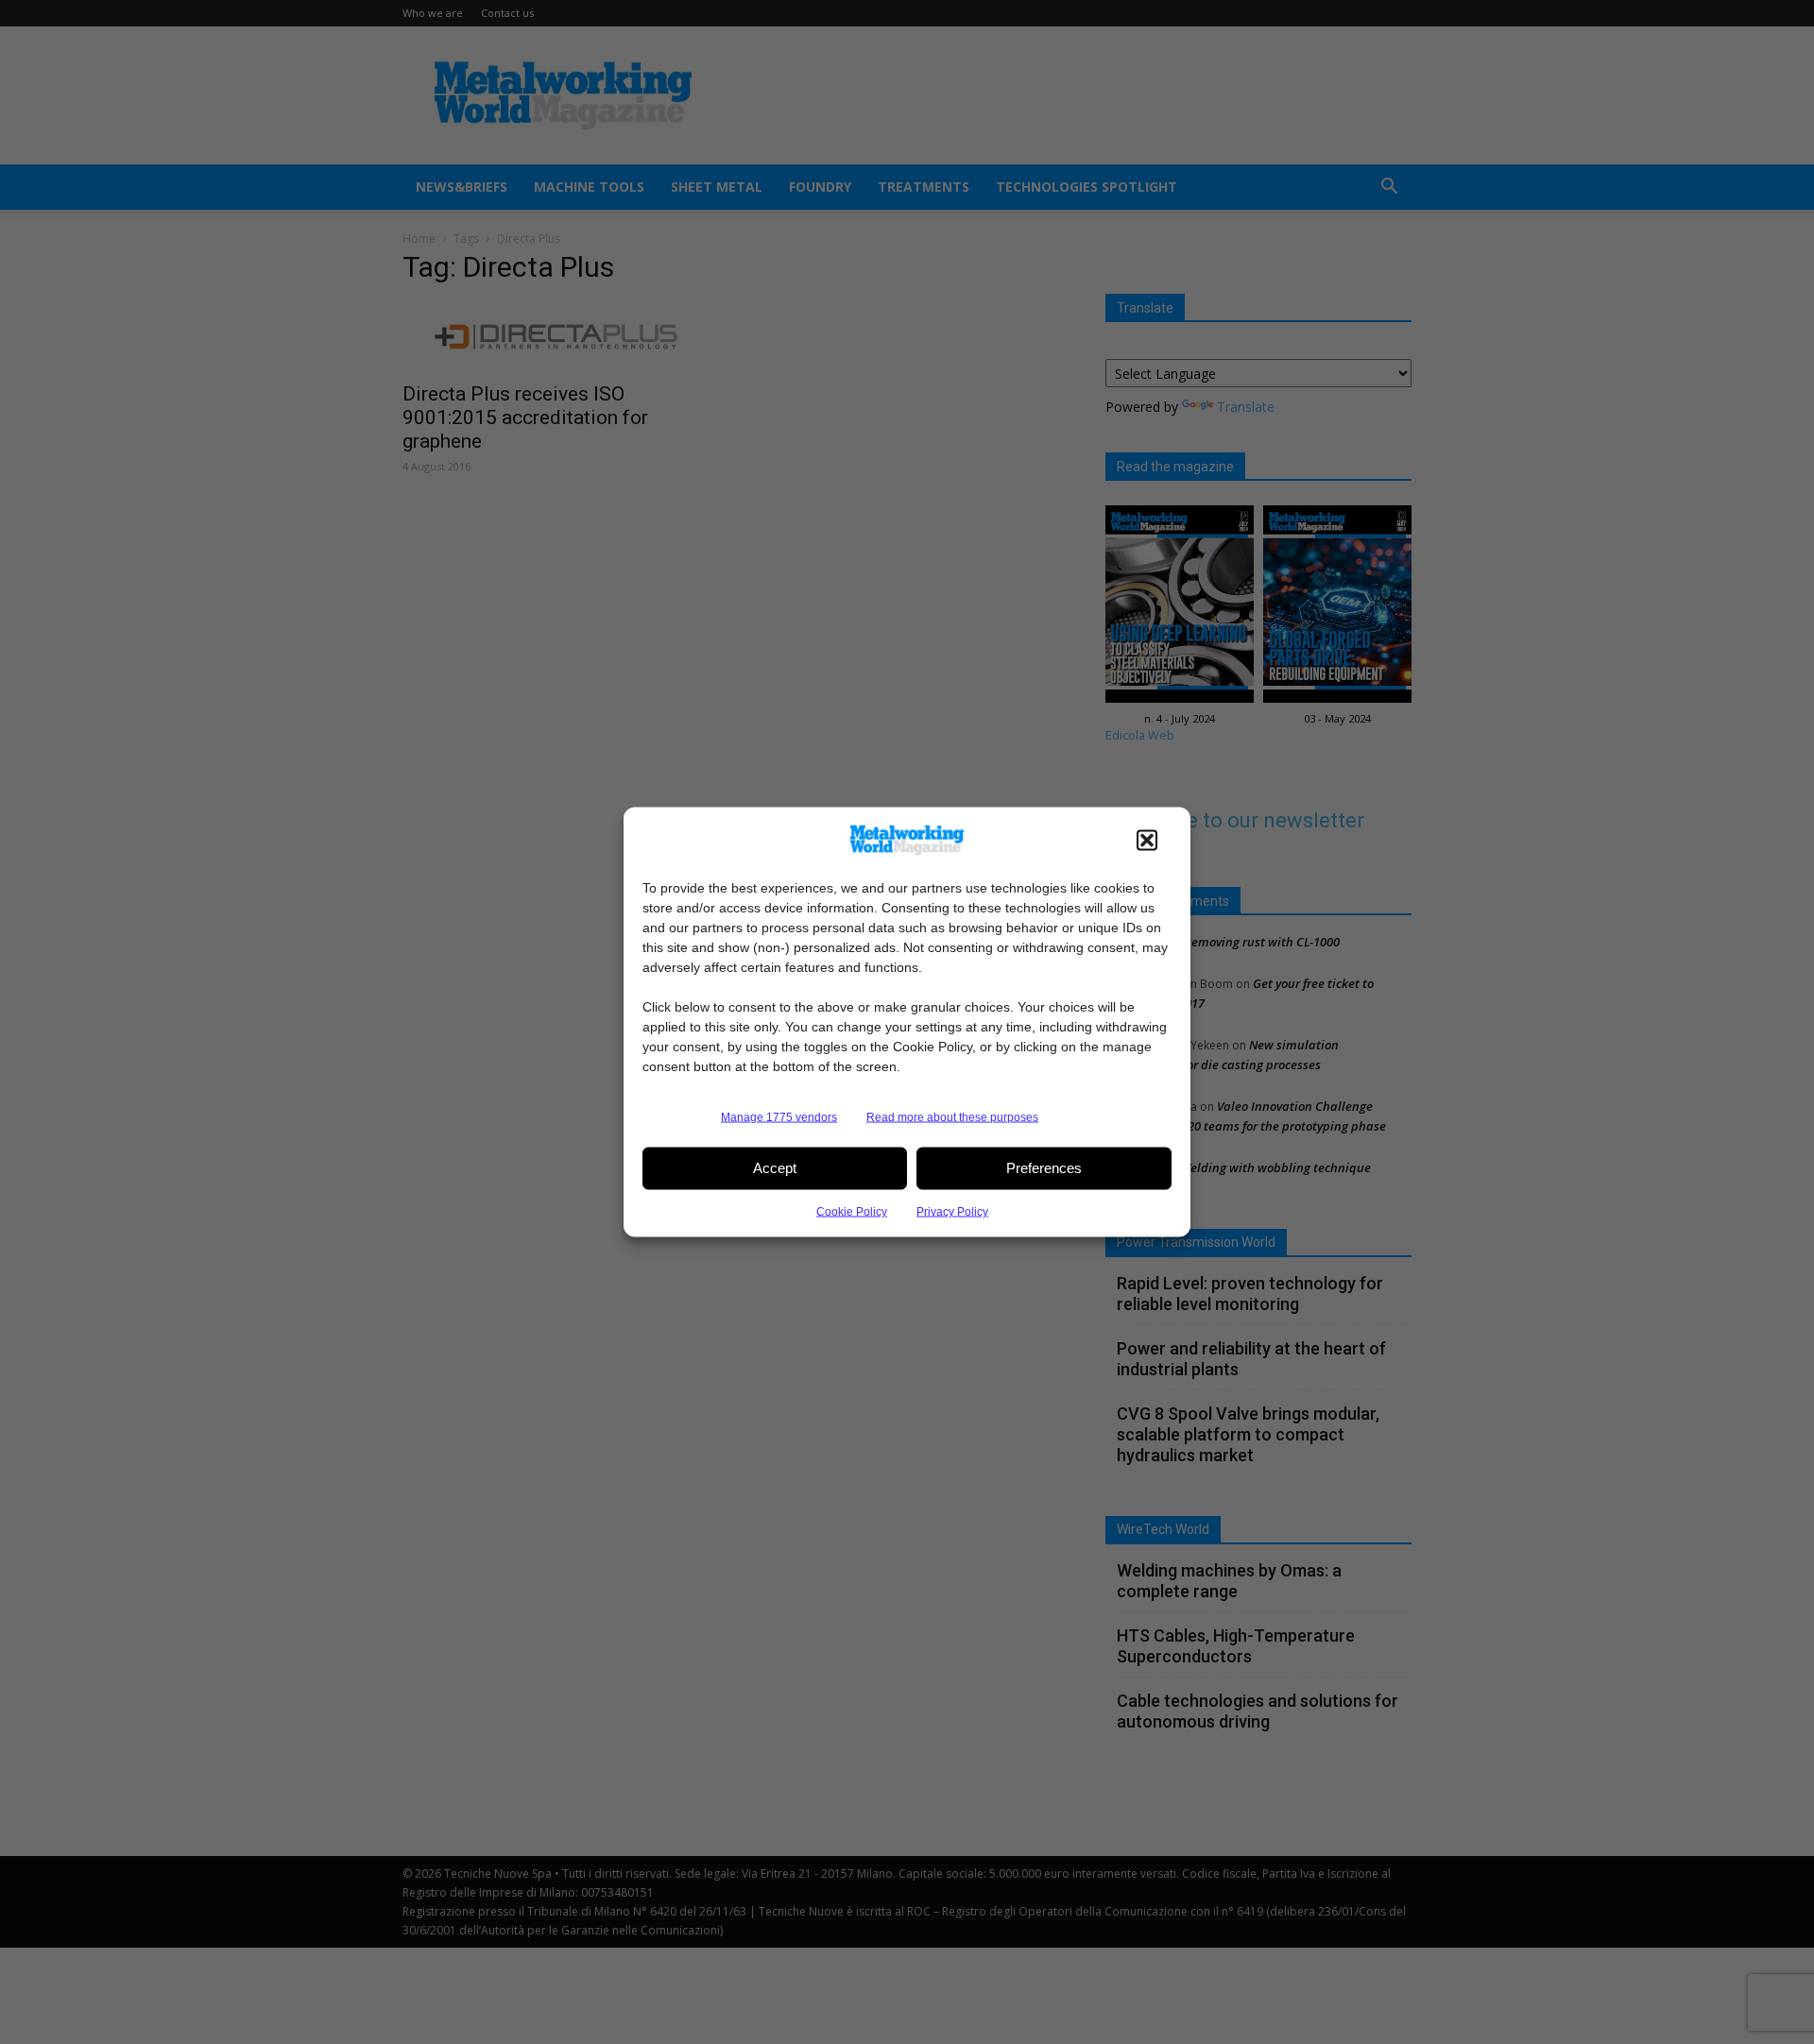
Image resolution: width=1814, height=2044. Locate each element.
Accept (775, 1168)
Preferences (1044, 1168)
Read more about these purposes (952, 1116)
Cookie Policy (852, 1211)
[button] (1147, 840)
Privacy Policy (952, 1211)
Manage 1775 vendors (779, 1116)
